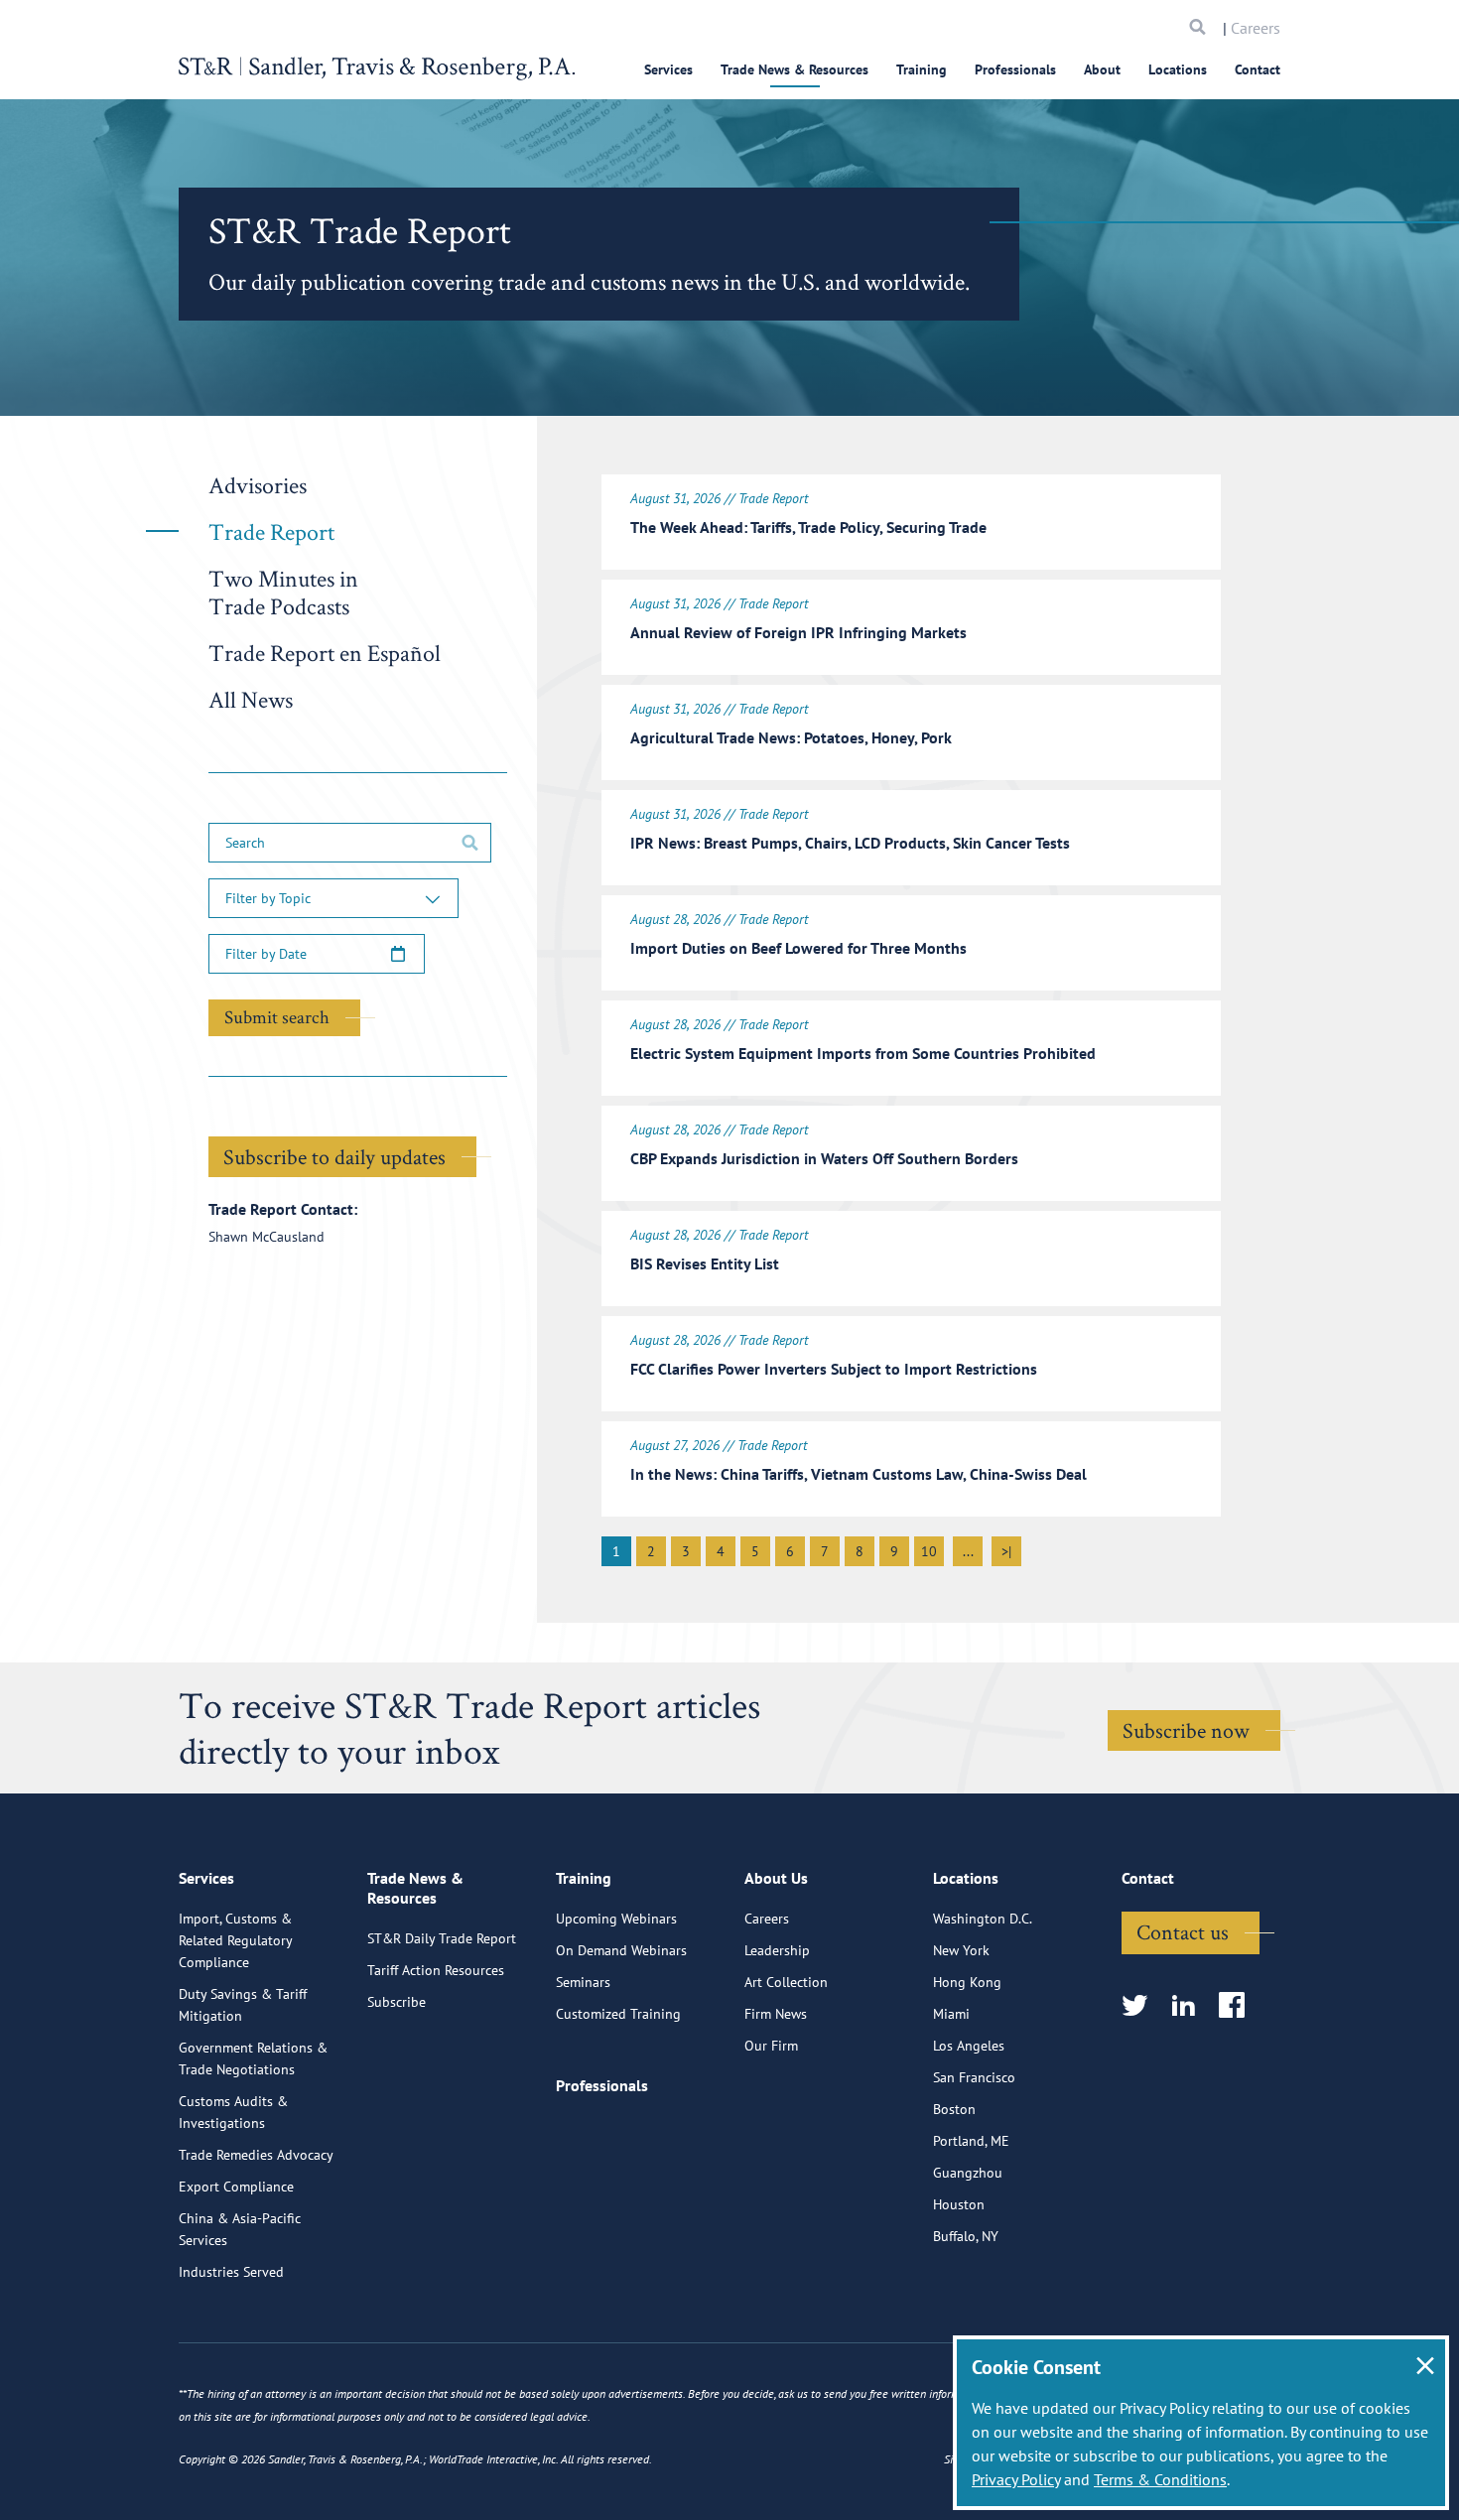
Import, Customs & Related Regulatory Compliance (235, 1940)
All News (251, 699)
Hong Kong (967, 1982)
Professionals (1015, 69)
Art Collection (786, 1982)
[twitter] (1141, 2006)
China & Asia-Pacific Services (240, 2229)
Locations (1178, 69)
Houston (959, 2204)
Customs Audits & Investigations (233, 2112)
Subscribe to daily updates (334, 1156)
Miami (951, 2014)
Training (922, 69)
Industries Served (231, 2272)
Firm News (776, 2014)
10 (929, 1551)
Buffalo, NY (966, 2236)
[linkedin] (1190, 2006)
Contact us (1183, 1931)
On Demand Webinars (621, 1950)
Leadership (777, 1950)
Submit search (277, 1017)
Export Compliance (236, 2187)
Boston (954, 2109)
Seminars (583, 1982)
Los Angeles (969, 2046)
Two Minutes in (283, 592)
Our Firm (771, 2046)
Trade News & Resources (795, 69)
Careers (1256, 28)
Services (668, 69)
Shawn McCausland (266, 1237)
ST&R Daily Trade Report (442, 1938)
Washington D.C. (983, 1919)
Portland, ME (971, 2141)
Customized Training (618, 2014)
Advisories (258, 485)
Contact (1258, 69)
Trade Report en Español (325, 653)
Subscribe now (1186, 1730)
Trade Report (271, 531)
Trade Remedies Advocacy (256, 2155)
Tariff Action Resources (436, 1970)
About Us (776, 1878)
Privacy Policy (1016, 2479)
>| (1006, 1551)
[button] (333, 898)
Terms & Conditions (1160, 2479)
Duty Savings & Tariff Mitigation (243, 2005)
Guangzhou (968, 2173)
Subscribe (397, 2002)
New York (961, 1950)
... (968, 1551)
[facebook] (1238, 2006)
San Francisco (974, 2077)
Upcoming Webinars (616, 1919)
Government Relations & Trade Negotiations (253, 2058)
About (1102, 69)
